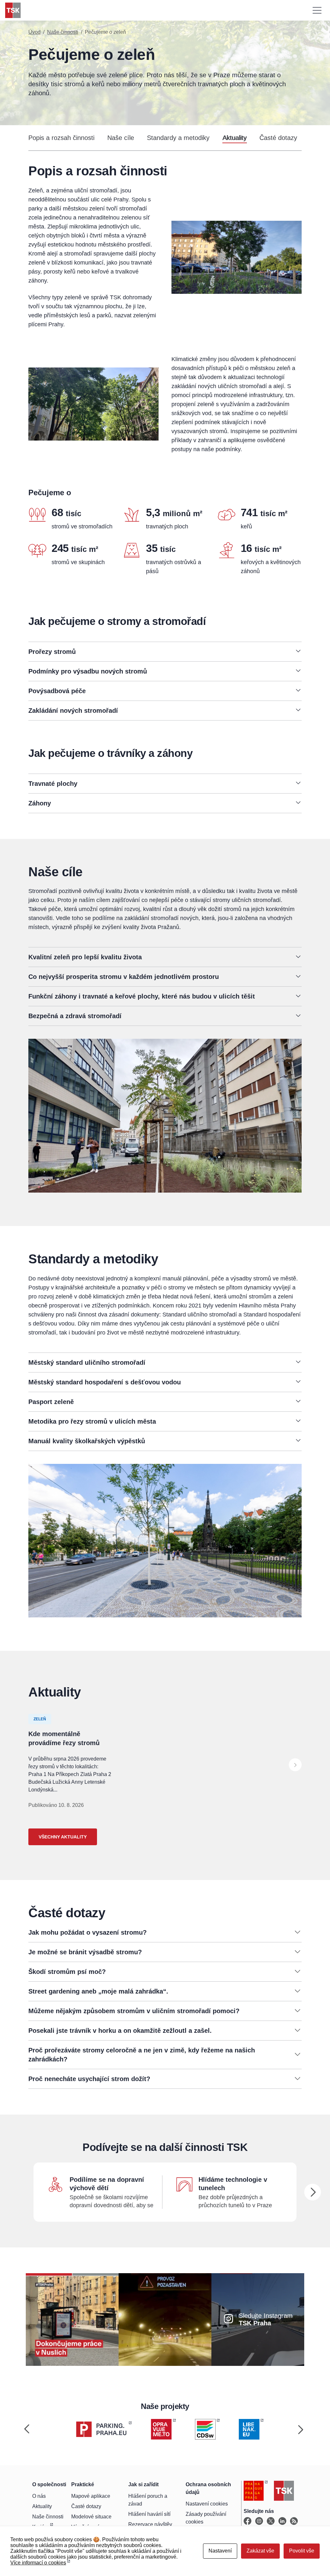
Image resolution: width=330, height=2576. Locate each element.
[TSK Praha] (13, 10)
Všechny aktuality (63, 1837)
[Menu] (317, 10)
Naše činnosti (63, 32)
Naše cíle (121, 138)
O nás (39, 2496)
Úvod (34, 32)
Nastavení (220, 2551)
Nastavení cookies (207, 2504)
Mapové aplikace (91, 2496)
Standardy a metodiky (178, 138)
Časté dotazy (278, 138)
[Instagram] (259, 2521)
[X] (271, 2521)
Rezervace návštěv (150, 2524)
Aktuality (234, 138)
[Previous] (27, 2429)
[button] (165, 652)
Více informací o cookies (38, 2563)
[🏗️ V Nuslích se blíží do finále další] (72, 2319)
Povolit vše (302, 2551)
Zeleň (40, 1719)
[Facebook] (247, 2521)
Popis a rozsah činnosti (61, 138)
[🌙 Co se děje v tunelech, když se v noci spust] (165, 2319)
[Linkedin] (282, 2521)
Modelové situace (91, 2517)
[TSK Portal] (294, 2521)
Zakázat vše (260, 2551)
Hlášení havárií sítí (149, 2514)
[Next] (295, 1765)
